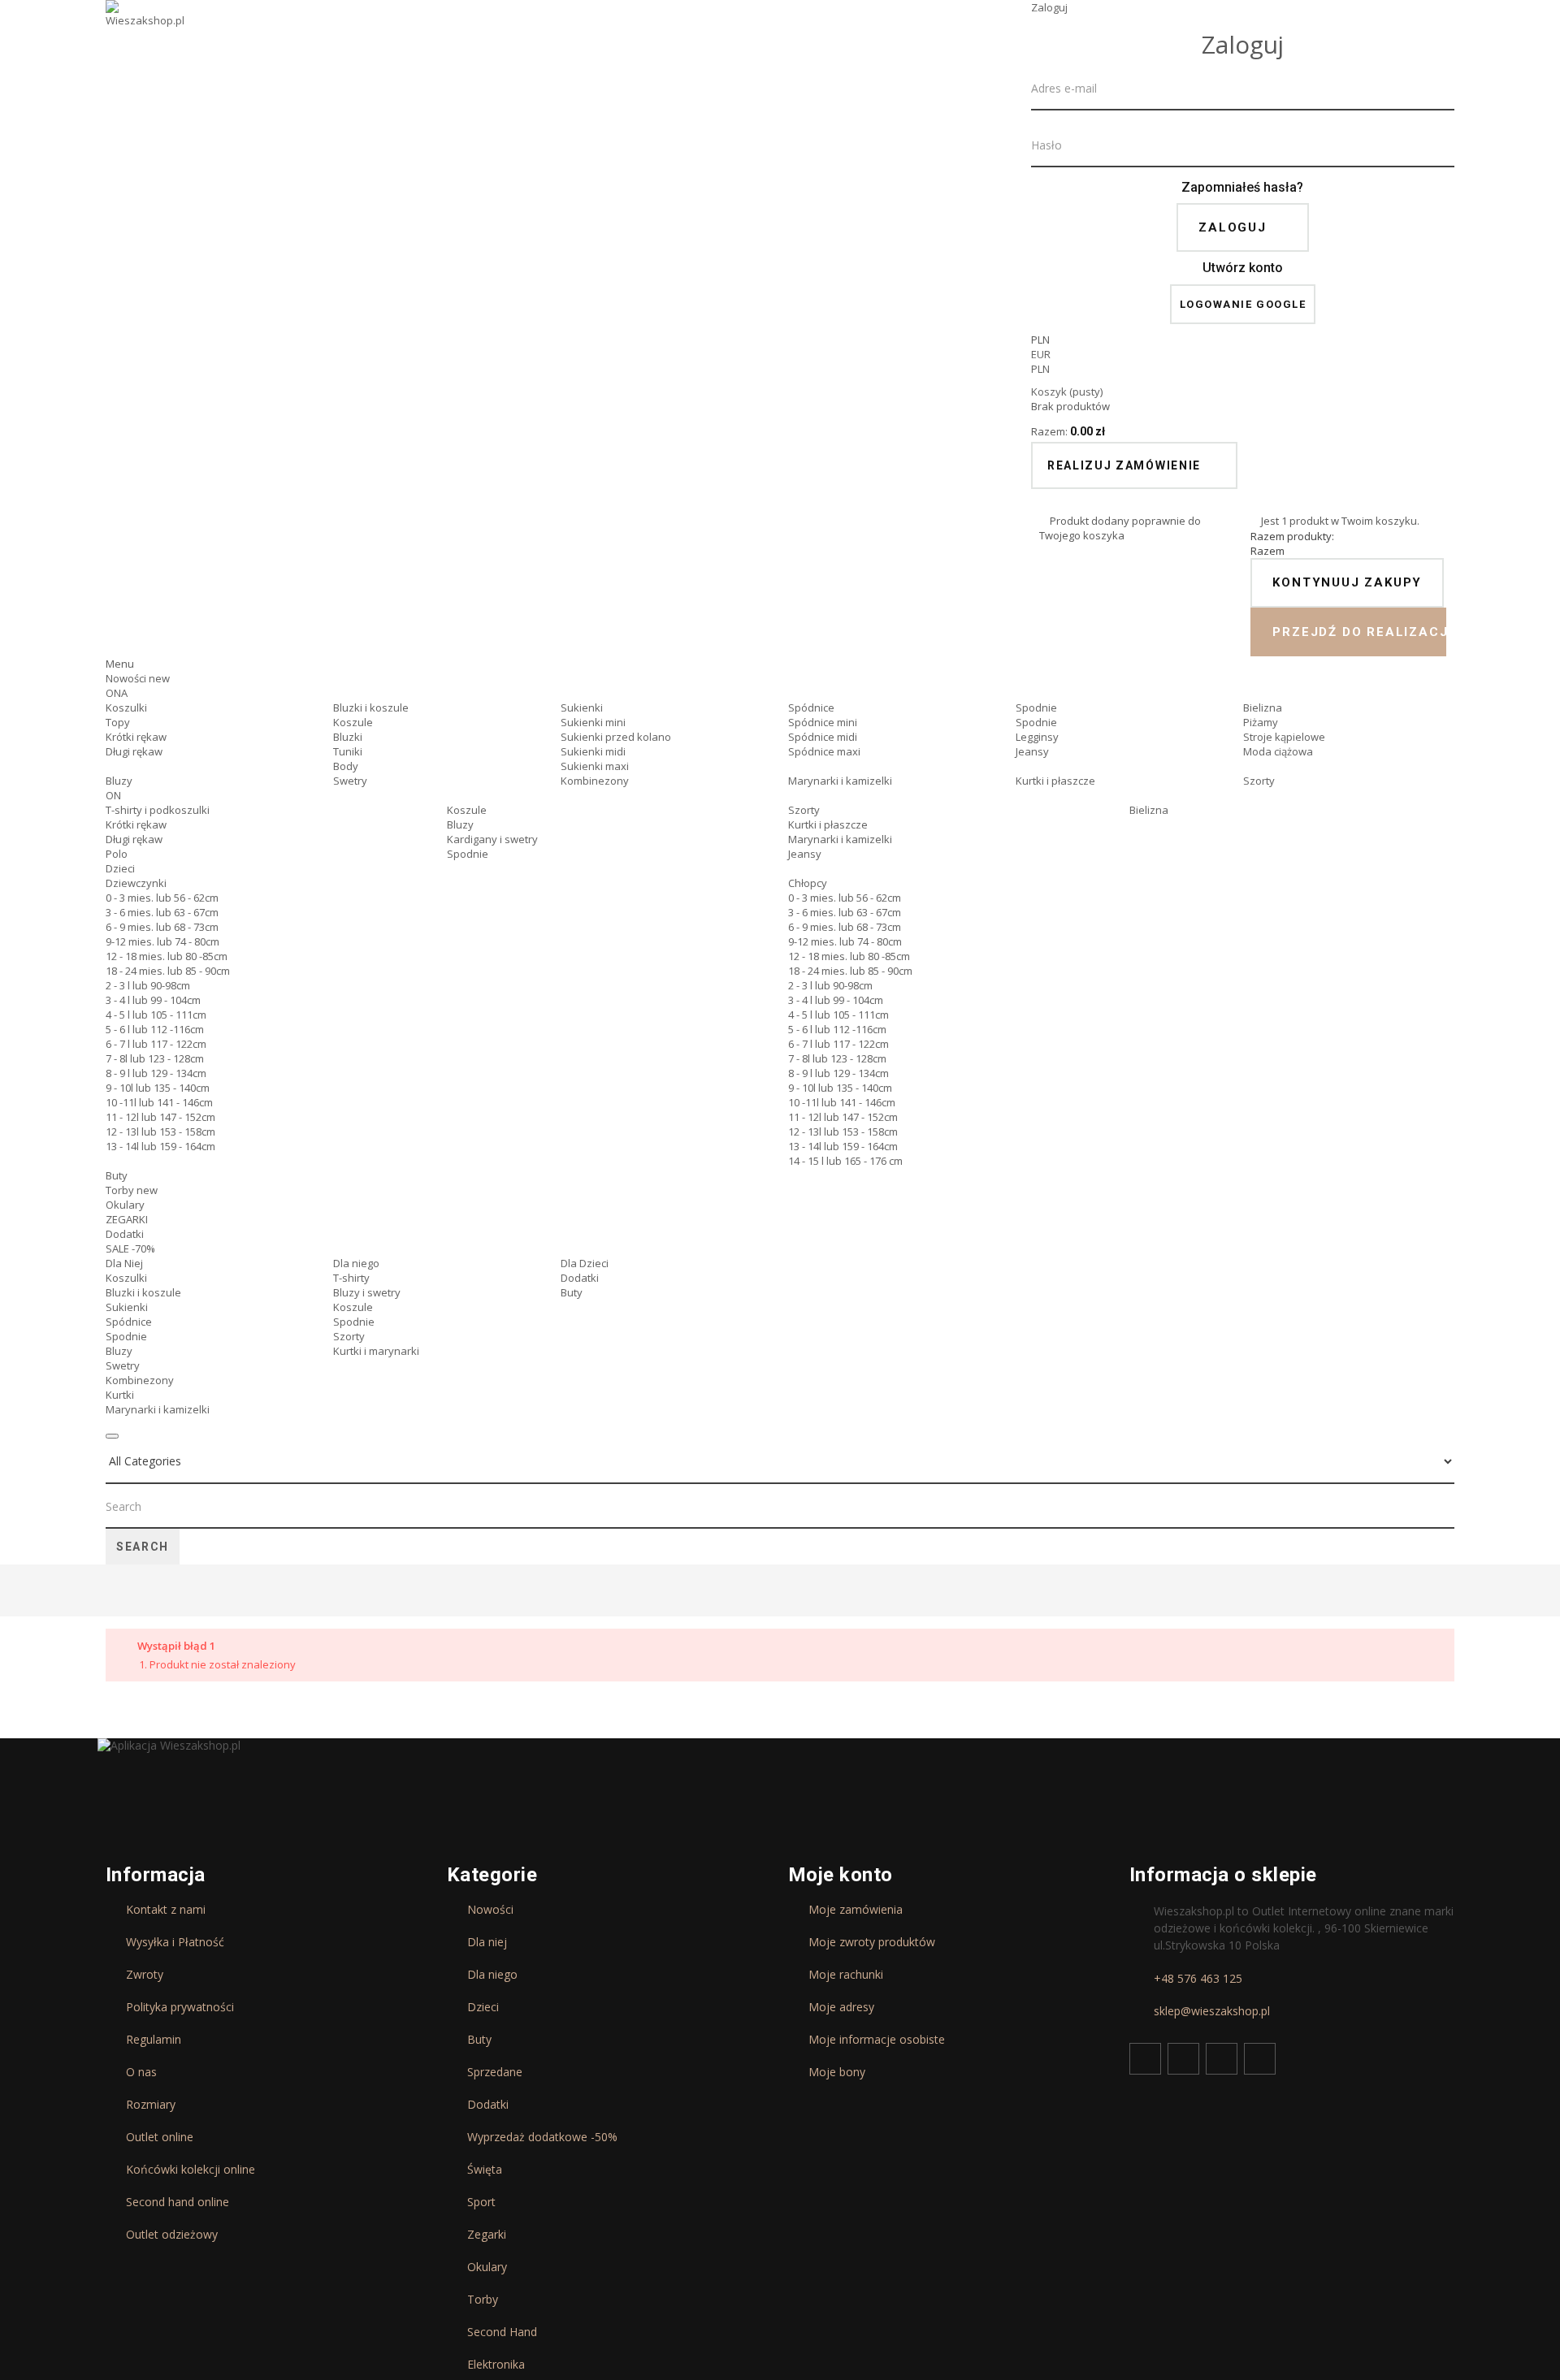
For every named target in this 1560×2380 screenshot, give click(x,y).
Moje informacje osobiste (877, 2040)
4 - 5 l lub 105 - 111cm (156, 1015)
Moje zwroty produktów (872, 1942)
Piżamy (1261, 722)
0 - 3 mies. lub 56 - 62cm (162, 898)
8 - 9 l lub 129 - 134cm (156, 1073)
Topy (118, 722)
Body (346, 766)
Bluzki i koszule (371, 708)
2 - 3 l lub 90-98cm (148, 985)
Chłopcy (808, 883)
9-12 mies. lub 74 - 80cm (162, 941)
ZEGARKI (127, 1219)
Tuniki (348, 751)
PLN (1040, 369)
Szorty (1259, 781)
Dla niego (356, 1263)
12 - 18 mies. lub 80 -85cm (167, 956)
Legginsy (1037, 737)
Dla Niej (124, 1263)
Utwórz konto (1243, 268)
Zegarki (487, 2235)
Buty (117, 1175)
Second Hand (502, 2332)
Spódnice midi (823, 737)
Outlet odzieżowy (172, 2235)
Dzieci (120, 868)
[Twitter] (1183, 2059)
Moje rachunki (846, 1975)
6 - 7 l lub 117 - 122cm (156, 1044)
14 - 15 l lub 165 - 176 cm (845, 1161)
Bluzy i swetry (367, 1292)
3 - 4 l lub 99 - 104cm (153, 1000)
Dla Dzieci (585, 1263)
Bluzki (348, 737)
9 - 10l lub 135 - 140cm (158, 1088)
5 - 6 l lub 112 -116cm (155, 1029)
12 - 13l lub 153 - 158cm (160, 1132)
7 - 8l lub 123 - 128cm (155, 1058)
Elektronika (496, 2365)
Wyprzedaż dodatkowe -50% (542, 2137)
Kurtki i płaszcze (1055, 781)
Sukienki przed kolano (616, 737)
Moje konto (841, 1875)
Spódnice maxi (824, 751)
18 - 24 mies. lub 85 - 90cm (168, 971)
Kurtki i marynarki (376, 1351)
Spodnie (1036, 708)
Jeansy (1032, 751)
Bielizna (1263, 708)
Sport (481, 2202)
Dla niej (487, 1942)
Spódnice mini (823, 722)
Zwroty (145, 1975)
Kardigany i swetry (492, 839)
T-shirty (351, 1278)
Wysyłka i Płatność (175, 1942)
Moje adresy (841, 2007)
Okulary (125, 1205)
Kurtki (120, 1395)
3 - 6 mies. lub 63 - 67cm (162, 912)
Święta (485, 2170)
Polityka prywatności (180, 2007)
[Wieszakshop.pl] (146, 35)
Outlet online (160, 2137)
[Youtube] (1222, 2059)
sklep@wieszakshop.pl (1212, 2011)
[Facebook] (1145, 2059)
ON (113, 795)
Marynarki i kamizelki (840, 781)
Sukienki (582, 708)
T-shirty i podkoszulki (158, 810)
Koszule (353, 722)
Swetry (350, 781)
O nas (141, 2072)
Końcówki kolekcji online (191, 2170)
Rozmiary (151, 2105)
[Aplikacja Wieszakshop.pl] (169, 1746)
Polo (117, 854)
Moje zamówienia (856, 1910)
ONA (117, 693)
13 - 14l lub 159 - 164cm (160, 1146)
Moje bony (837, 2072)
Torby (132, 1190)
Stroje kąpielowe (1284, 737)
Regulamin (154, 2040)
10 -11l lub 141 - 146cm (159, 1102)
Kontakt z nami (166, 1910)
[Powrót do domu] (112, 1592)
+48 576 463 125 (1198, 1979)
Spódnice (811, 708)
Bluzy (119, 781)
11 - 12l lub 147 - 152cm (160, 1117)
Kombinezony (595, 781)
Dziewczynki (136, 883)
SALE (130, 1248)
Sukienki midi (593, 751)
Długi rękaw (134, 751)
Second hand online (178, 2202)
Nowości (138, 678)
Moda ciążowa (1278, 751)
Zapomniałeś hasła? (1242, 187)
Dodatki (125, 1234)
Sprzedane (495, 2072)
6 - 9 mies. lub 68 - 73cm (162, 927)
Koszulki (126, 708)
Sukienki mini (593, 722)
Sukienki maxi (595, 766)
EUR (1041, 354)
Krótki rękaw (136, 737)
